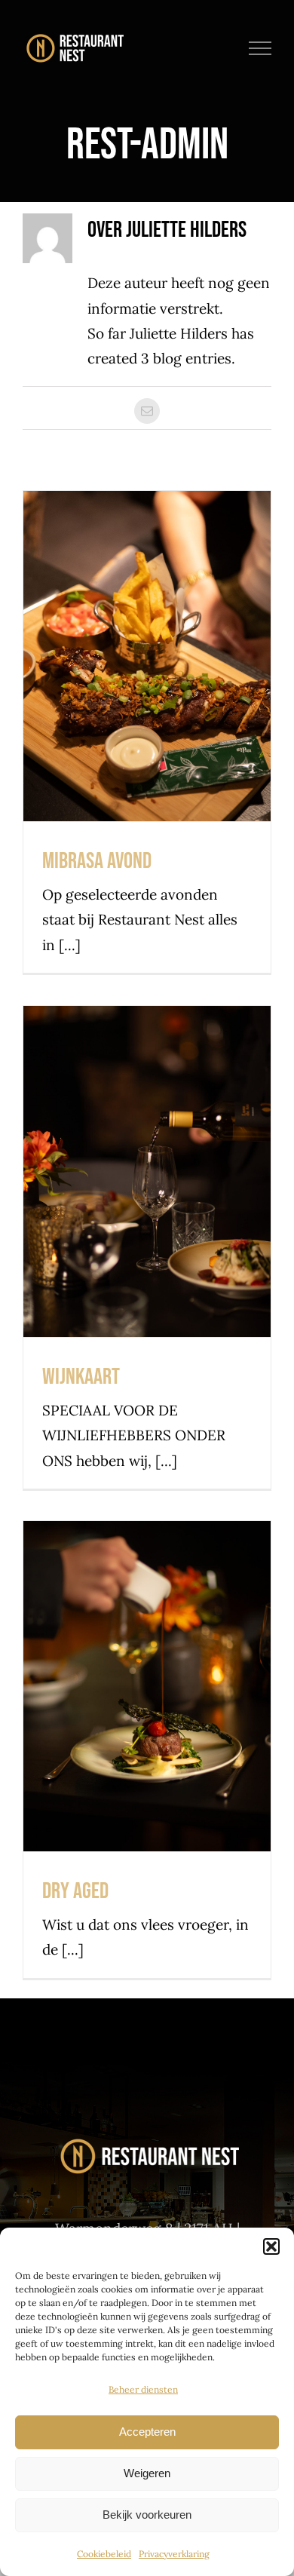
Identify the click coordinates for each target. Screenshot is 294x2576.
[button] (271, 2246)
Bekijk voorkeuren (147, 2515)
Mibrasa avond (147, 628)
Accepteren (147, 2432)
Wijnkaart (147, 1143)
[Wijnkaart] (147, 1171)
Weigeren (147, 2473)
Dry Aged (147, 1658)
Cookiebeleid (104, 2554)
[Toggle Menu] (260, 48)
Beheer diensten (143, 2389)
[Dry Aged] (147, 1686)
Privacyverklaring (174, 2554)
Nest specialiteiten (147, 688)
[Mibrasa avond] (147, 656)
